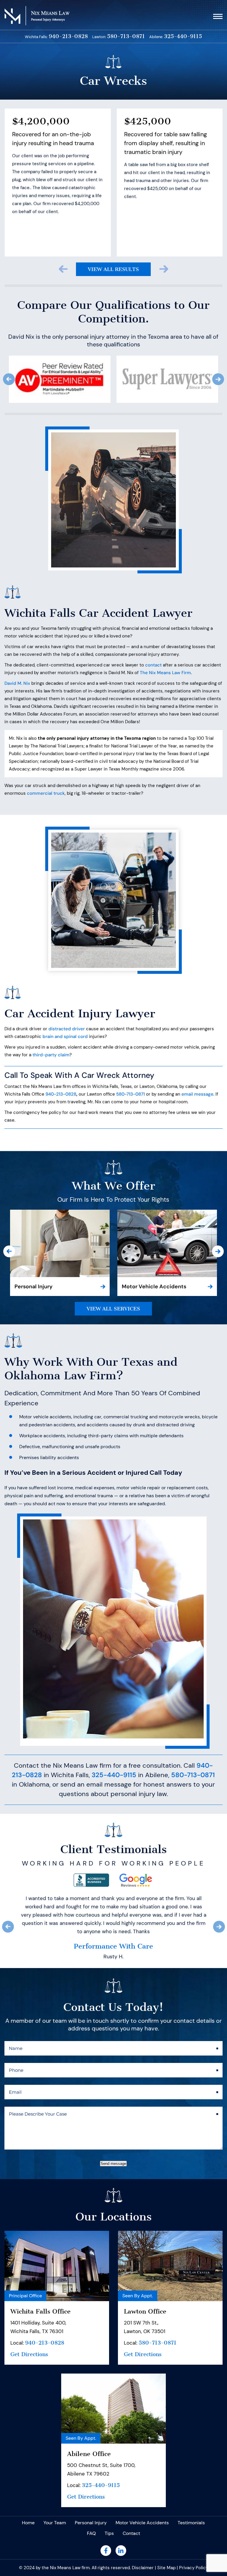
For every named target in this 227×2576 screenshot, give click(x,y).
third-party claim (51, 1055)
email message (197, 1094)
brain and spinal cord (65, 1036)
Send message (113, 2221)
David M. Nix (17, 683)
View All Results (113, 269)
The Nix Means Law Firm (165, 673)
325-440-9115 (183, 37)
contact (153, 665)
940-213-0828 (68, 37)
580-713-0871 (126, 37)
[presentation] (63, 269)
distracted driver (67, 1029)
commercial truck (46, 793)
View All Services (113, 1309)
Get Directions (29, 2412)
